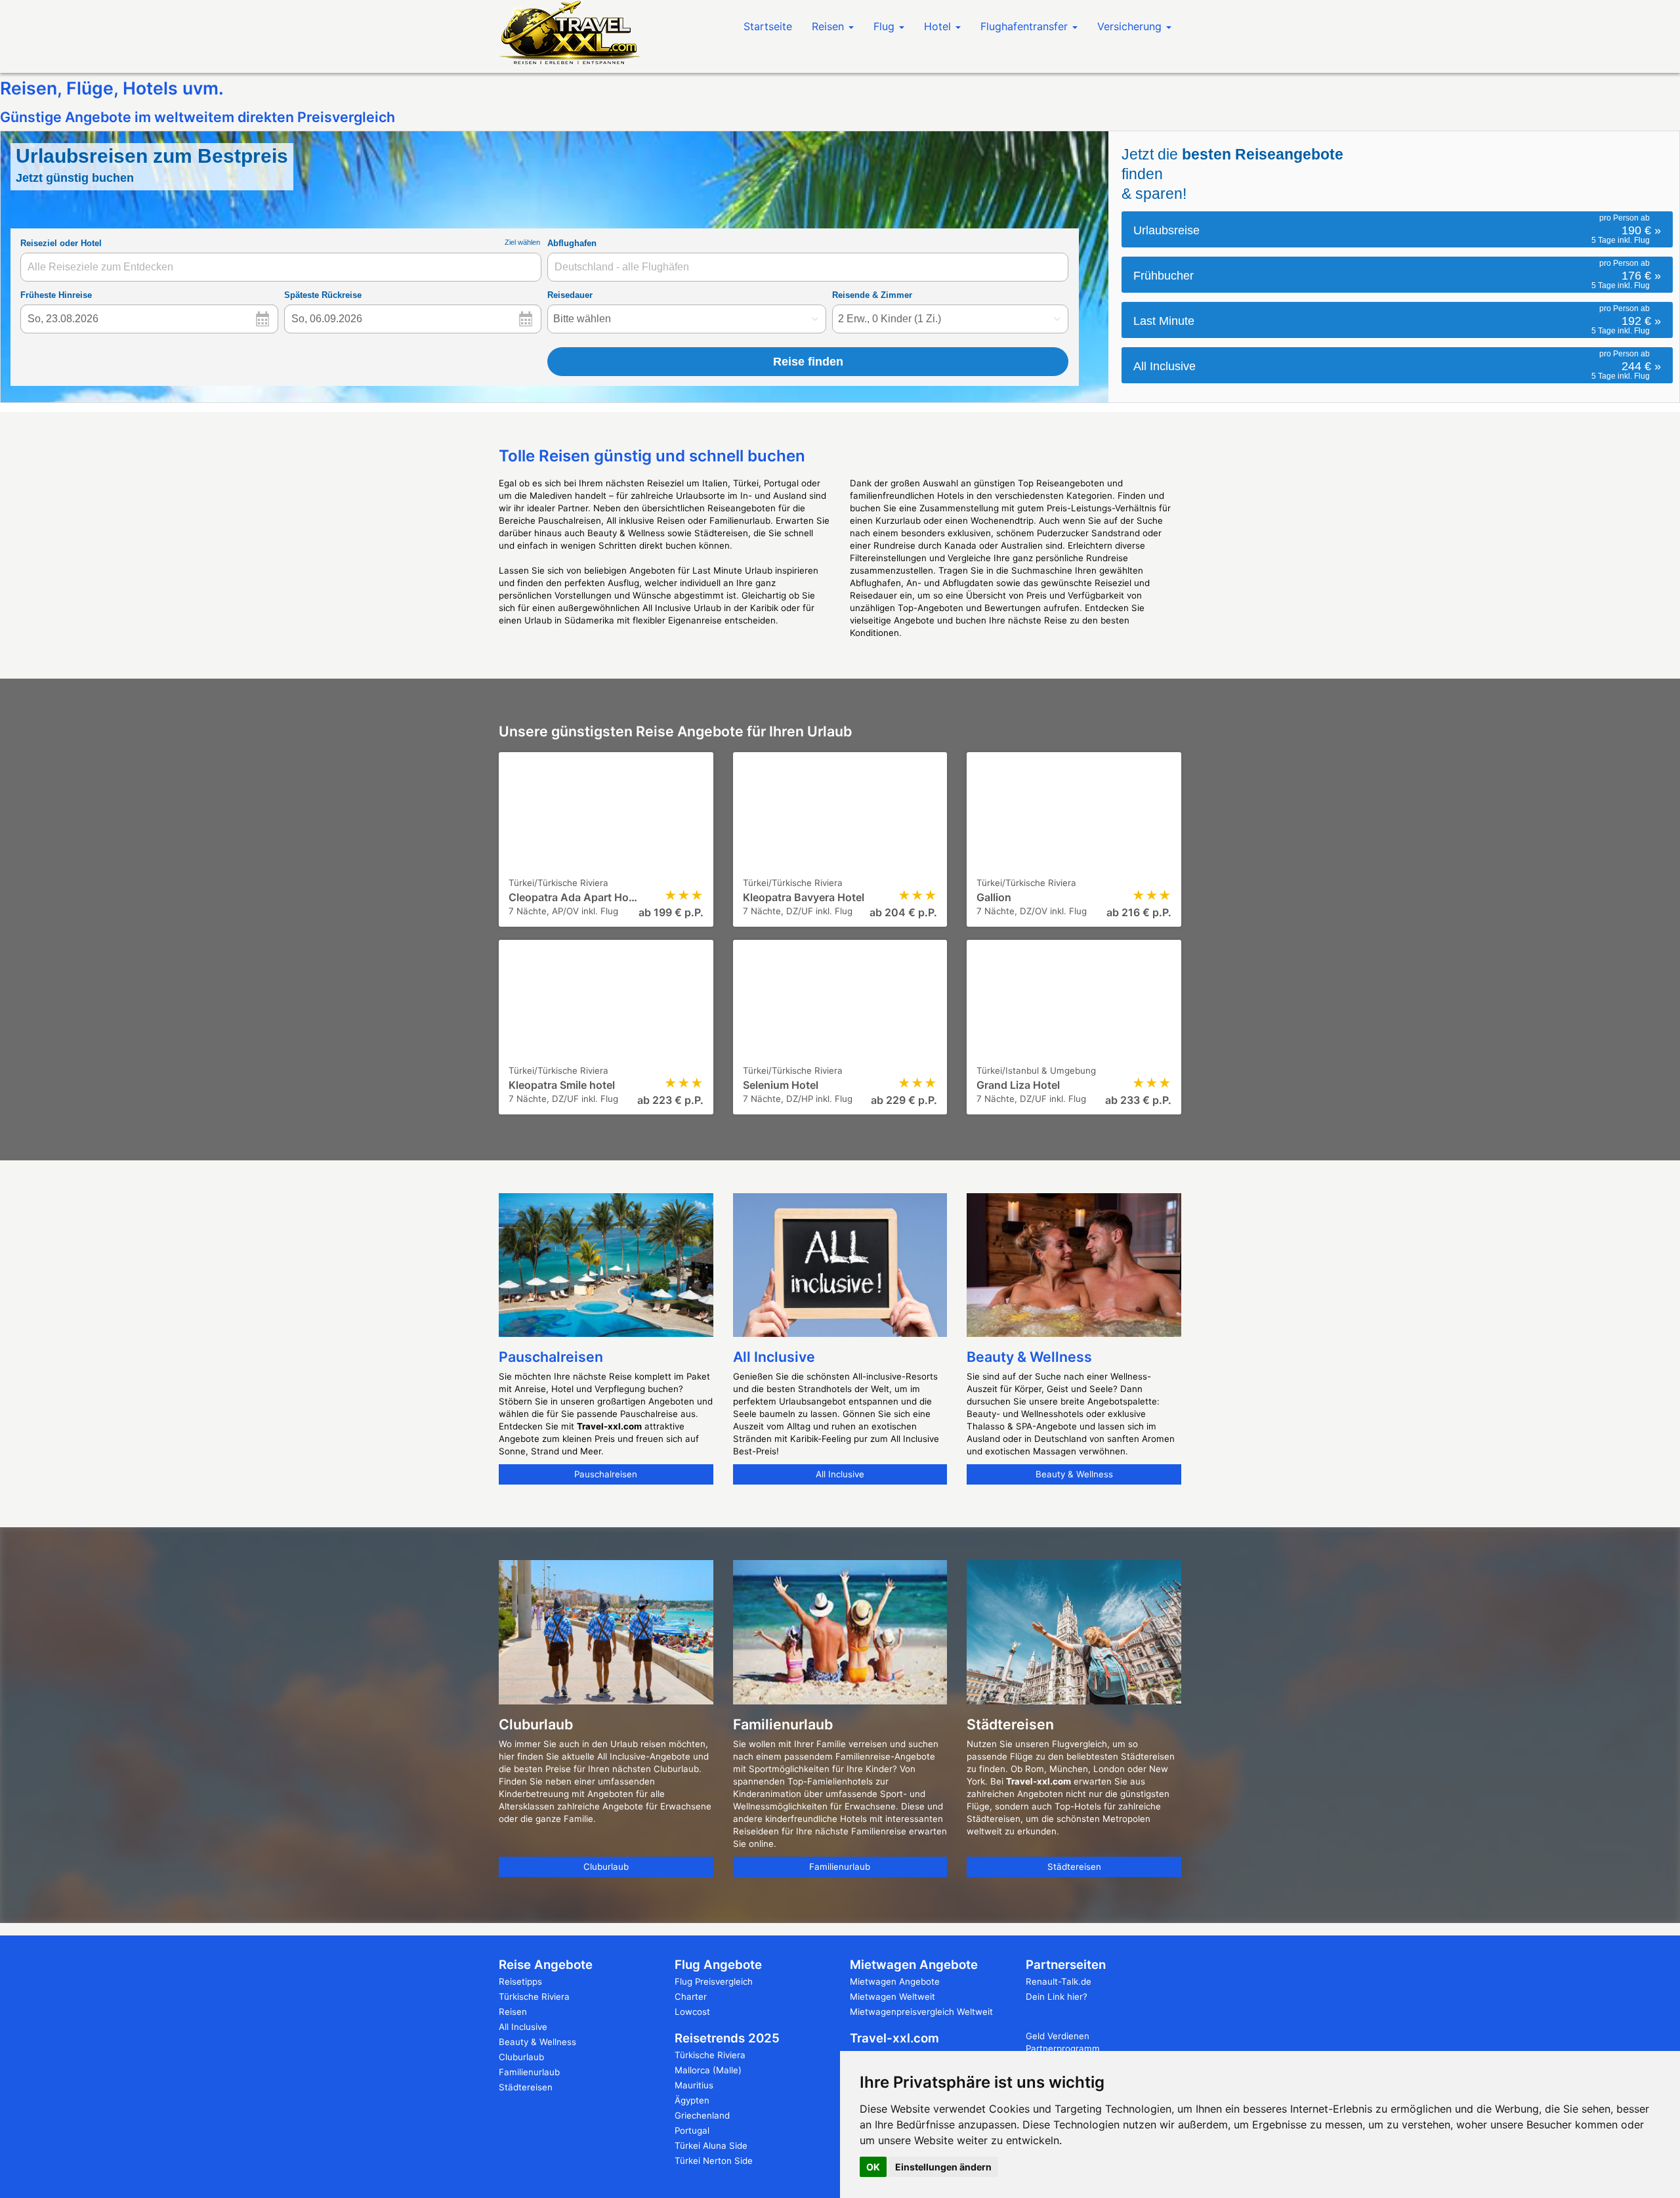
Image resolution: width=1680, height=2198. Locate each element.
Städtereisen (1074, 1867)
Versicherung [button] (1131, 26)
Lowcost (692, 2012)
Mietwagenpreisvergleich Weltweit (921, 2012)
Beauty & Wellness (1074, 1474)
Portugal (692, 2130)
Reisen (513, 2012)
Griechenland (702, 2115)
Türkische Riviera (534, 1997)
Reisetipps (520, 1981)
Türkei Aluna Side (711, 2145)
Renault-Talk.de (1059, 1981)
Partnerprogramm (1063, 2048)
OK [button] (873, 2167)
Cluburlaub (606, 1867)
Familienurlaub (840, 1867)
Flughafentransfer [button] (1026, 26)
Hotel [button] (939, 26)
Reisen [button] (829, 26)
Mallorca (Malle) (708, 2070)
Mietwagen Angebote (895, 1981)
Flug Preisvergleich (714, 1981)
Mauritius (694, 2085)
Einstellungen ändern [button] (943, 2167)
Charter (691, 1997)
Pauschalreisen (606, 1474)
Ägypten (692, 2100)
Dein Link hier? (1057, 1997)
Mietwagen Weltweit (892, 1997)
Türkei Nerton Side (714, 2161)
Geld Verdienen (1058, 2036)
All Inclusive (840, 1474)
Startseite (768, 26)
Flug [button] (886, 26)
